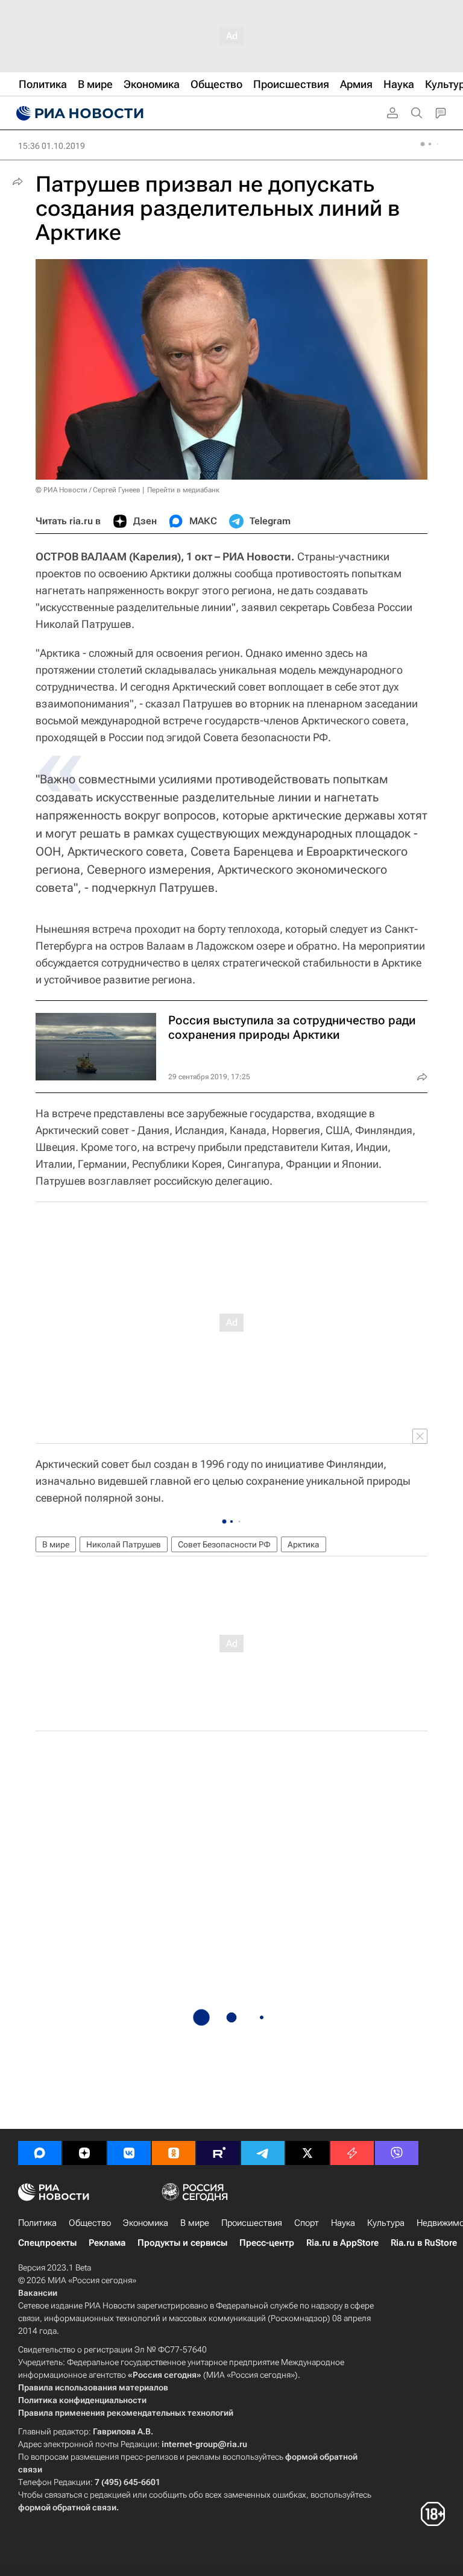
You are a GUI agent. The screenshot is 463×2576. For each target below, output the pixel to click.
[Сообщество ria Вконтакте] (129, 2153)
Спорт (307, 2223)
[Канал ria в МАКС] (40, 2153)
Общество (90, 2223)
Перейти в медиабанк (183, 490)
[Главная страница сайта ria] (78, 113)
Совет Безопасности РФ (224, 1544)
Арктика (304, 1544)
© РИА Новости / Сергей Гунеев (88, 490)
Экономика (146, 2223)
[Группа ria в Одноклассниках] (174, 2153)
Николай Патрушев (124, 1544)
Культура (386, 2223)
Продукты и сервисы (182, 2243)
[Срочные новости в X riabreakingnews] (352, 2153)
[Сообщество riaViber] (397, 2153)
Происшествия (252, 2223)
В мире (56, 1544)
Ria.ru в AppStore (342, 2243)
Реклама (107, 2243)
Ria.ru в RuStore (424, 2243)
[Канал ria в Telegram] (263, 2153)
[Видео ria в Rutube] (218, 2153)
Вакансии (38, 2293)
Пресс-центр (267, 2243)
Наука (343, 2223)
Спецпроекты (47, 2243)
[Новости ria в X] (307, 2153)
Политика (37, 2223)
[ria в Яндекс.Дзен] (84, 2153)
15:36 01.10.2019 (52, 146)
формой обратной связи (67, 2507)
